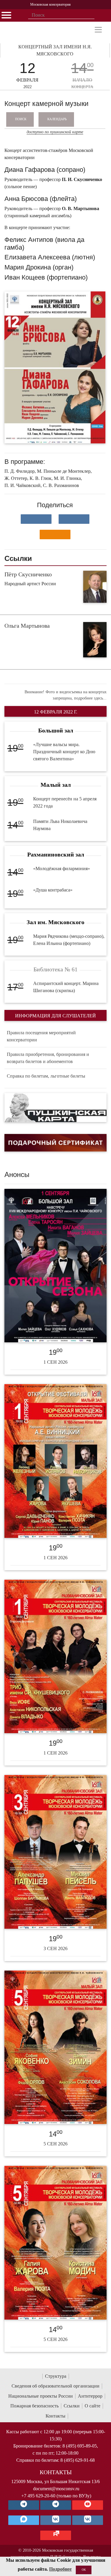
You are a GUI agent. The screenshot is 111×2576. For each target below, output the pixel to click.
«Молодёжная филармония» (62, 869)
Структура (56, 2376)
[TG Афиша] (56, 2505)
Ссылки (72, 2406)
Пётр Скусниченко (28, 574)
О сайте (92, 2406)
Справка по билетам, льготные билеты (46, 1076)
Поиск (21, 119)
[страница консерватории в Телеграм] (24, 2505)
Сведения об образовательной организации (55, 2386)
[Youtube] (88, 2505)
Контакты (55, 2416)
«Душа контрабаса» (53, 890)
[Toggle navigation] (98, 30)
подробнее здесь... (90, 698)
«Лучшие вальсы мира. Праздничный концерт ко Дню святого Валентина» (64, 752)
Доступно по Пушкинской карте (55, 132)
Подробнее (60, 2569)
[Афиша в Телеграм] (56, 2535)
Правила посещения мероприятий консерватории (41, 1036)
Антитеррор (90, 2396)
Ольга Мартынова (27, 626)
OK (84, 2570)
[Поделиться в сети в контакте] (36, 519)
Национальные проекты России (41, 2396)
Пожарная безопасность (34, 2406)
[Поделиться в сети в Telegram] (74, 519)
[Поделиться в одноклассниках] (55, 534)
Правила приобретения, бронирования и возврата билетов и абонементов (48, 1058)
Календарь (57, 119)
